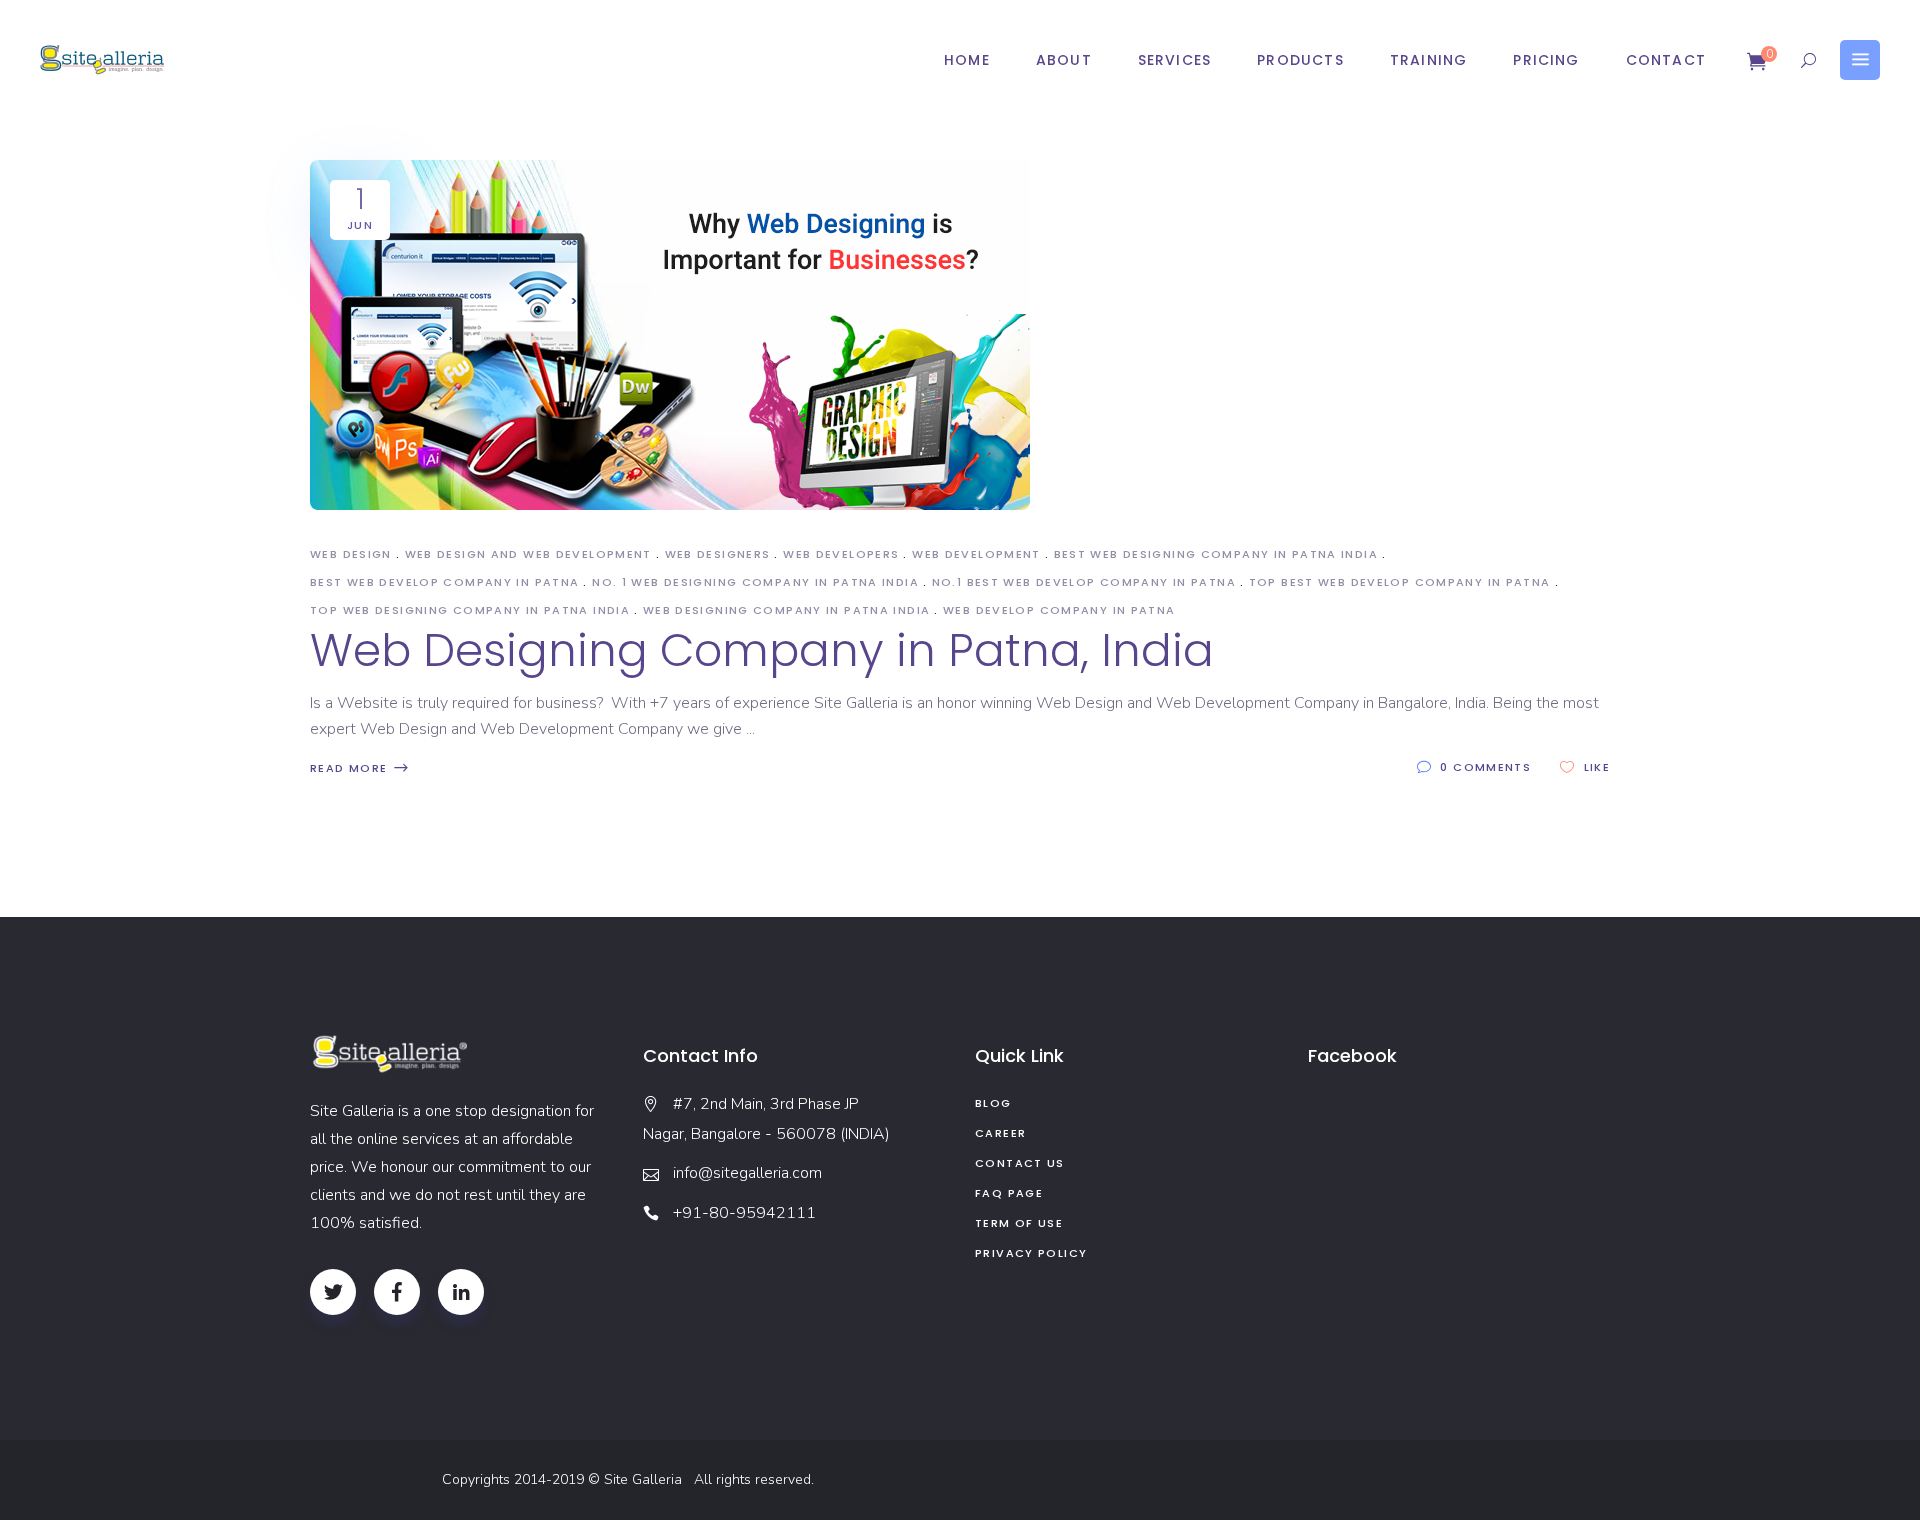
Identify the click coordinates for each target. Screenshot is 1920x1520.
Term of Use (1019, 1223)
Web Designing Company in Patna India (787, 610)
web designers (718, 554)
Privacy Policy (1031, 1253)
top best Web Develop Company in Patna (1400, 582)
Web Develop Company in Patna (1059, 610)
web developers (841, 554)
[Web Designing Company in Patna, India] (670, 335)
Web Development (976, 554)
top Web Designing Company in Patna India (470, 610)
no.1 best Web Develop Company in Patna (1084, 582)
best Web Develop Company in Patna (444, 582)
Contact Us (1020, 1163)
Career (1000, 1133)
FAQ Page (1009, 1193)
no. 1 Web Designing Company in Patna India (755, 582)
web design (351, 554)
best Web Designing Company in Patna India (1216, 554)
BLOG (993, 1103)
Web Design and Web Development (528, 554)
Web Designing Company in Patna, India (762, 650)
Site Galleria (647, 1479)
